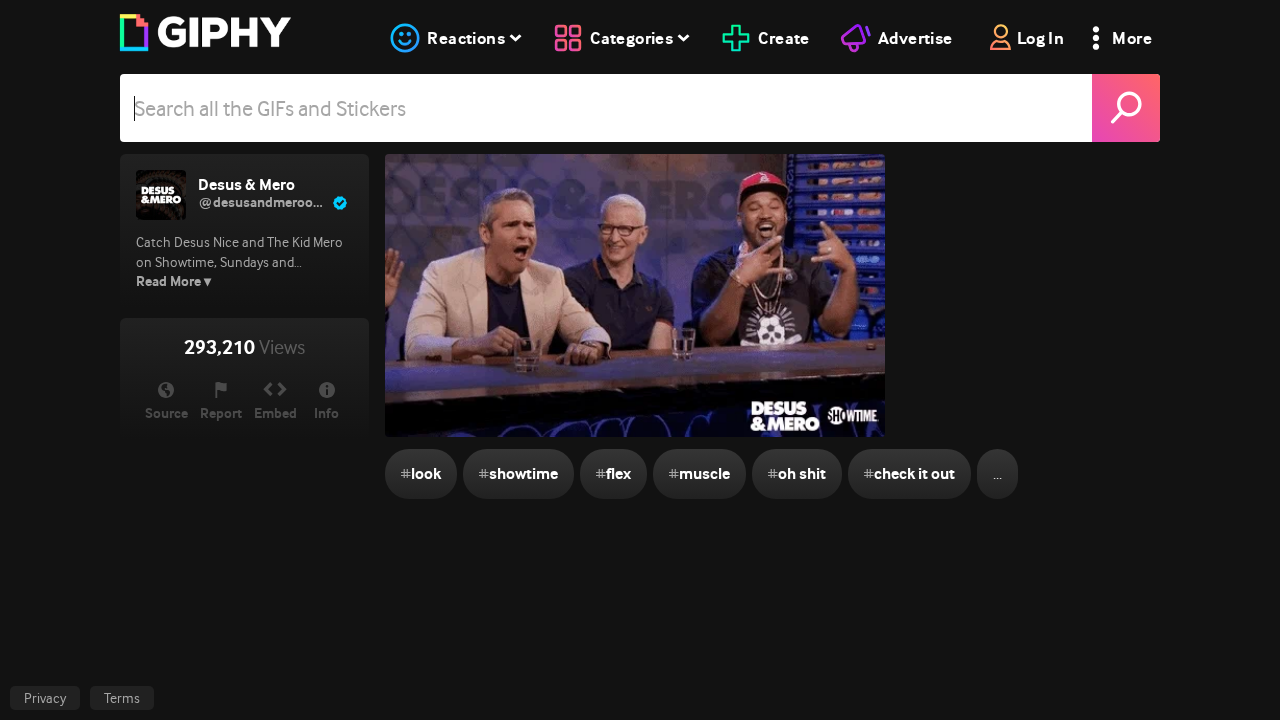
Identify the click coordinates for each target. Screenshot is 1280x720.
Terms (122, 698)
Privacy (45, 698)
